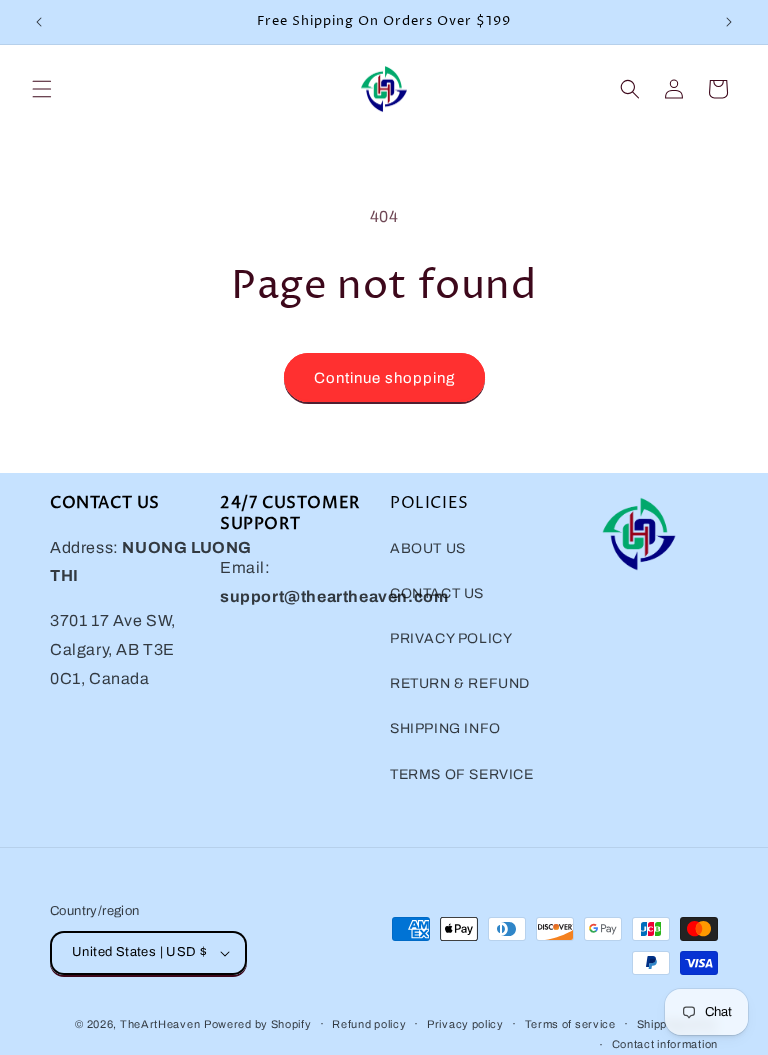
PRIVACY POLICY (451, 638)
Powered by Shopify (258, 1024)
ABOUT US (428, 548)
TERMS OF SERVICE (462, 774)
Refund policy (369, 1024)
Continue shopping (384, 378)
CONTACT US (437, 593)
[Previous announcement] (39, 22)
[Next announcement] (729, 22)
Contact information (665, 1044)
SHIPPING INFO (445, 728)
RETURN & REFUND (460, 683)
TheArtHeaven (160, 1024)
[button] (42, 89)
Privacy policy (465, 1024)
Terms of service (570, 1024)
